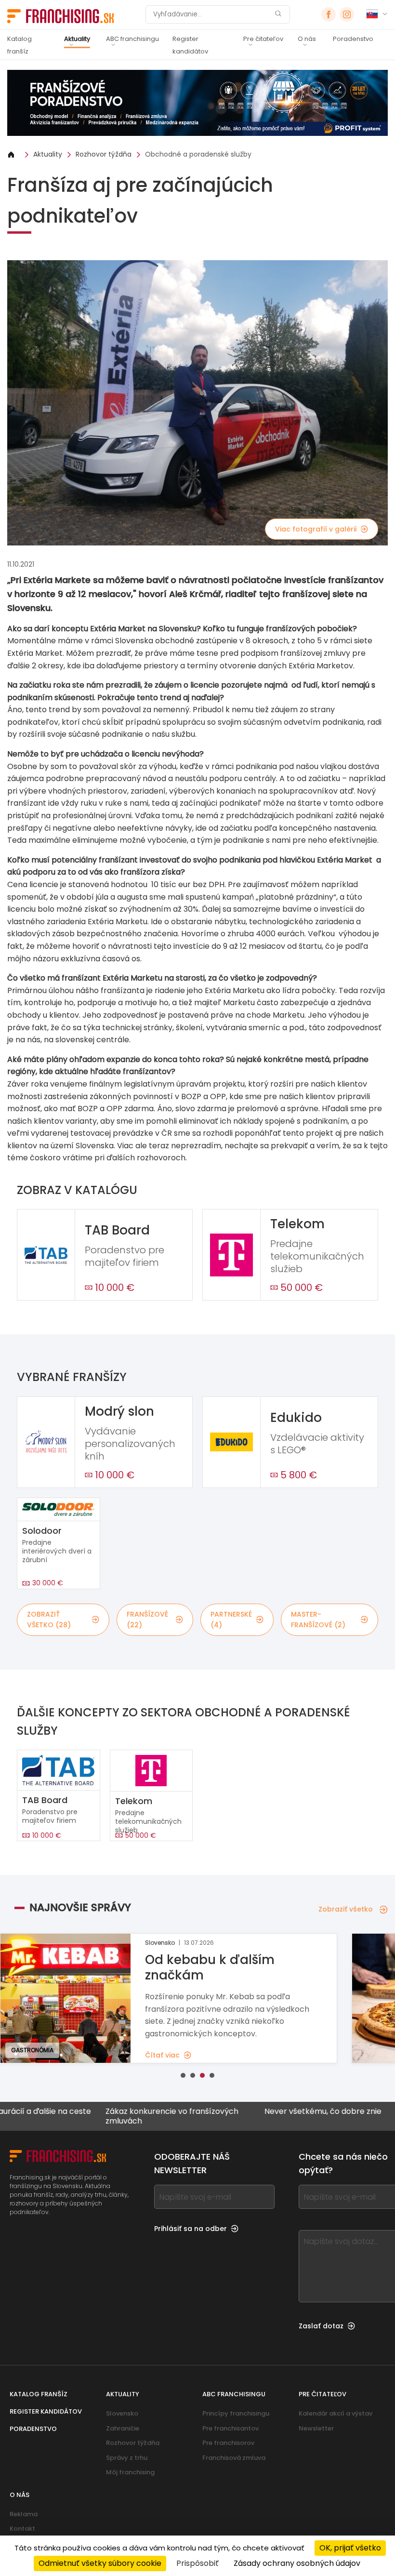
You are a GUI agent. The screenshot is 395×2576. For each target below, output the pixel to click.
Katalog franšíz (20, 45)
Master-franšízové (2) (318, 1620)
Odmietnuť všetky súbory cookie (100, 2563)
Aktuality (77, 39)
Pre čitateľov (263, 39)
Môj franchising (130, 2472)
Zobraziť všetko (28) (49, 1620)
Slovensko (122, 2413)
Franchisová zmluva (234, 2458)
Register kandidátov (190, 45)
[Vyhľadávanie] (278, 15)
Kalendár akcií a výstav (336, 2413)
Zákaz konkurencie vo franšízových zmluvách (123, 2116)
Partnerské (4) (231, 1620)
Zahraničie (123, 2428)
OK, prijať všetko (350, 2548)
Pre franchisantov (230, 2428)
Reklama (24, 2514)
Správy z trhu (127, 2458)
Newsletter (316, 2428)
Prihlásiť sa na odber (191, 2229)
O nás (307, 39)
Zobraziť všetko (346, 1909)
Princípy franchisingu (236, 2413)
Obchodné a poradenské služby (198, 154)
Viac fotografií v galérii (316, 529)
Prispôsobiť (197, 2563)
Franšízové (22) (147, 1620)
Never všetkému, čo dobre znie (274, 2112)
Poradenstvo (353, 39)
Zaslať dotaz (321, 2326)
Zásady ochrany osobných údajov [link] (297, 2563)
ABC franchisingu (132, 39)
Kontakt (22, 2529)
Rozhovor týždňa (104, 154)
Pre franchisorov (228, 2443)
